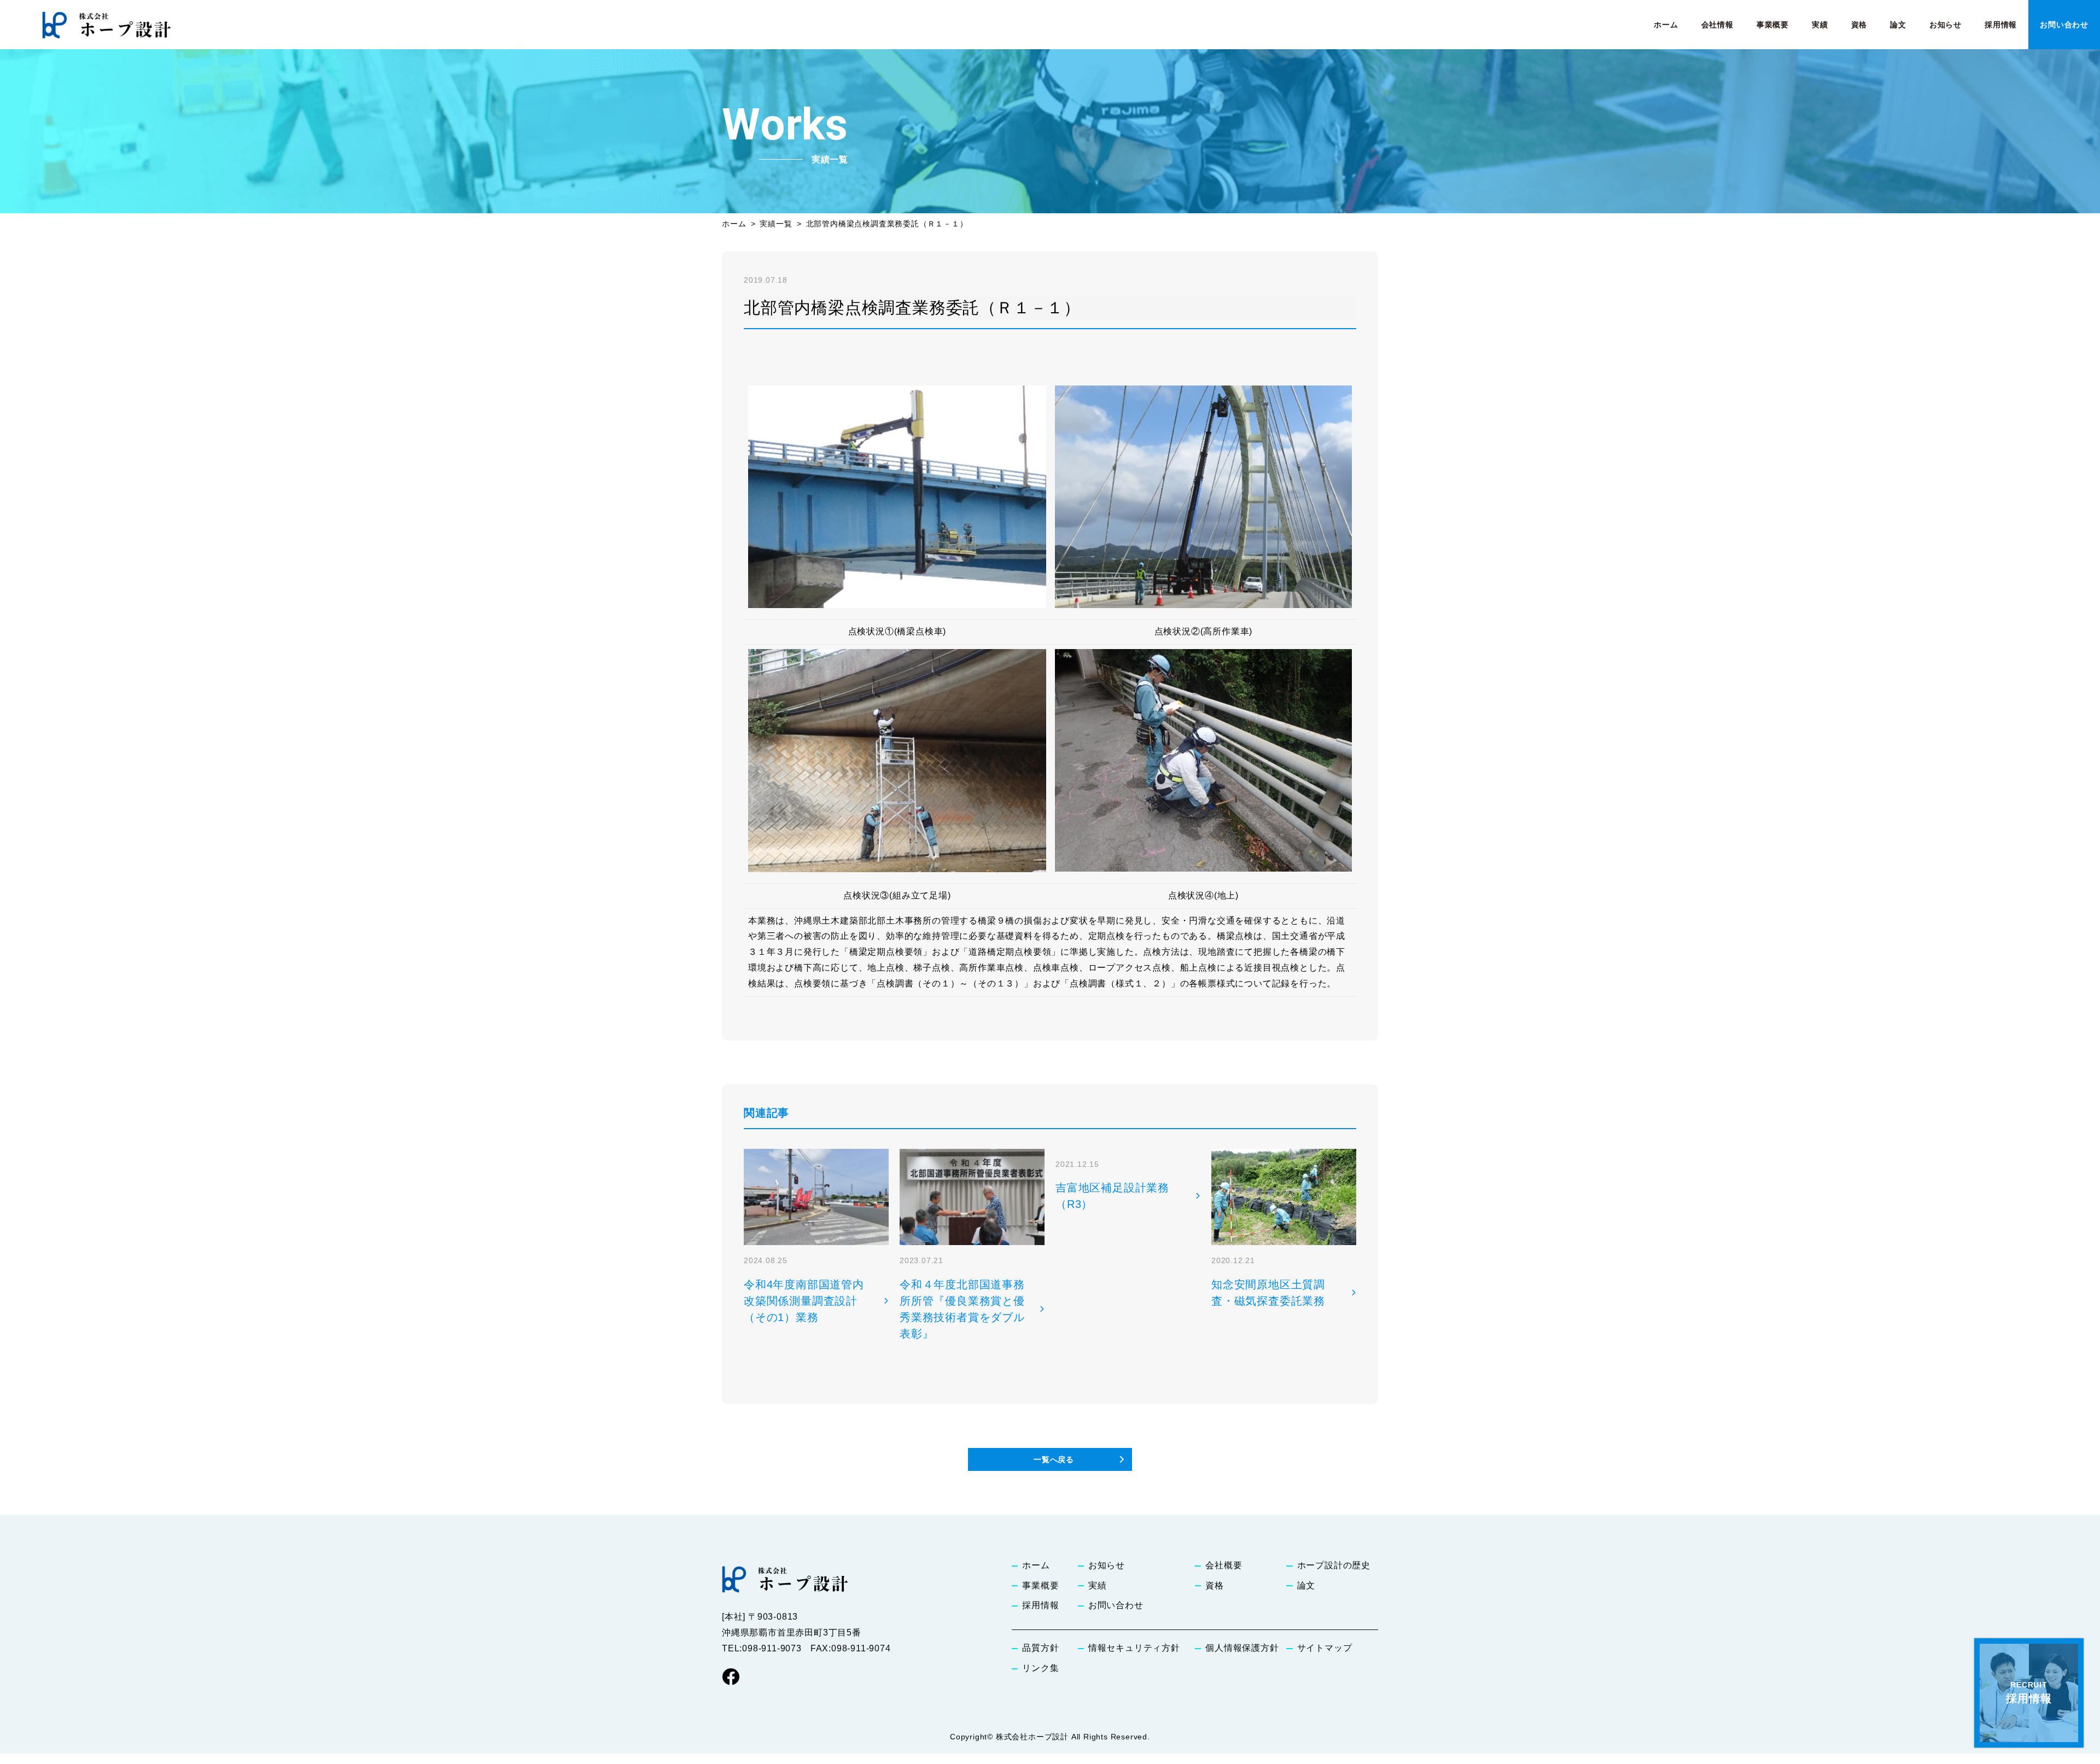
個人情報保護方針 (1242, 1648)
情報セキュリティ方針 (1134, 1648)
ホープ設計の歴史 (1334, 1565)
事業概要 (1773, 25)
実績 (1820, 25)
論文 (1898, 25)
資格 (1859, 25)
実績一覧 (776, 224)
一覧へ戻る (1054, 1459)
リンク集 (1040, 1668)
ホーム (1666, 25)
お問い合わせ (2064, 25)
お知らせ (1946, 25)
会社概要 (1224, 1565)
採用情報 (2001, 25)
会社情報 (1717, 25)
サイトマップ (1325, 1648)
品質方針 (1040, 1648)
